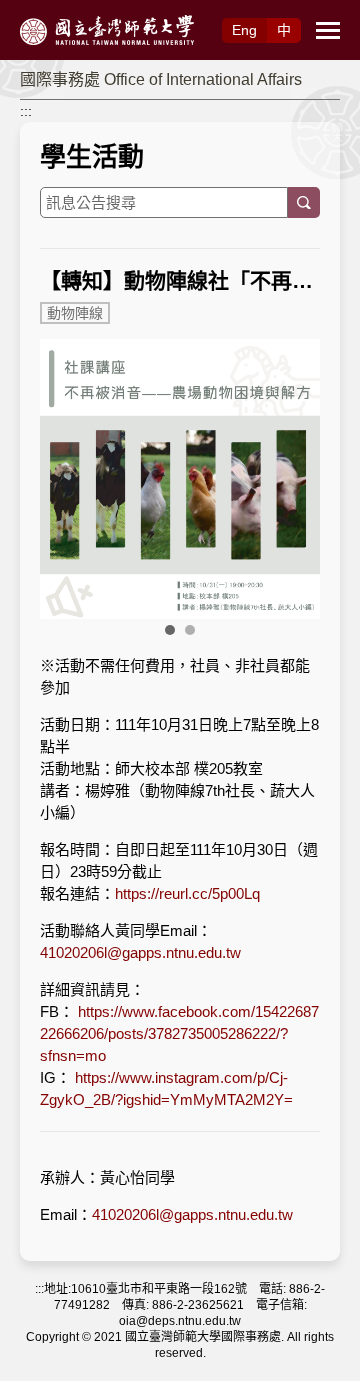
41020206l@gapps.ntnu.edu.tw (140, 952)
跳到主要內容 (42, 11)
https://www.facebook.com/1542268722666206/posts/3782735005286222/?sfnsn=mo (179, 1033)
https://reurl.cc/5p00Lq (187, 893)
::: (26, 111)
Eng (244, 30)
